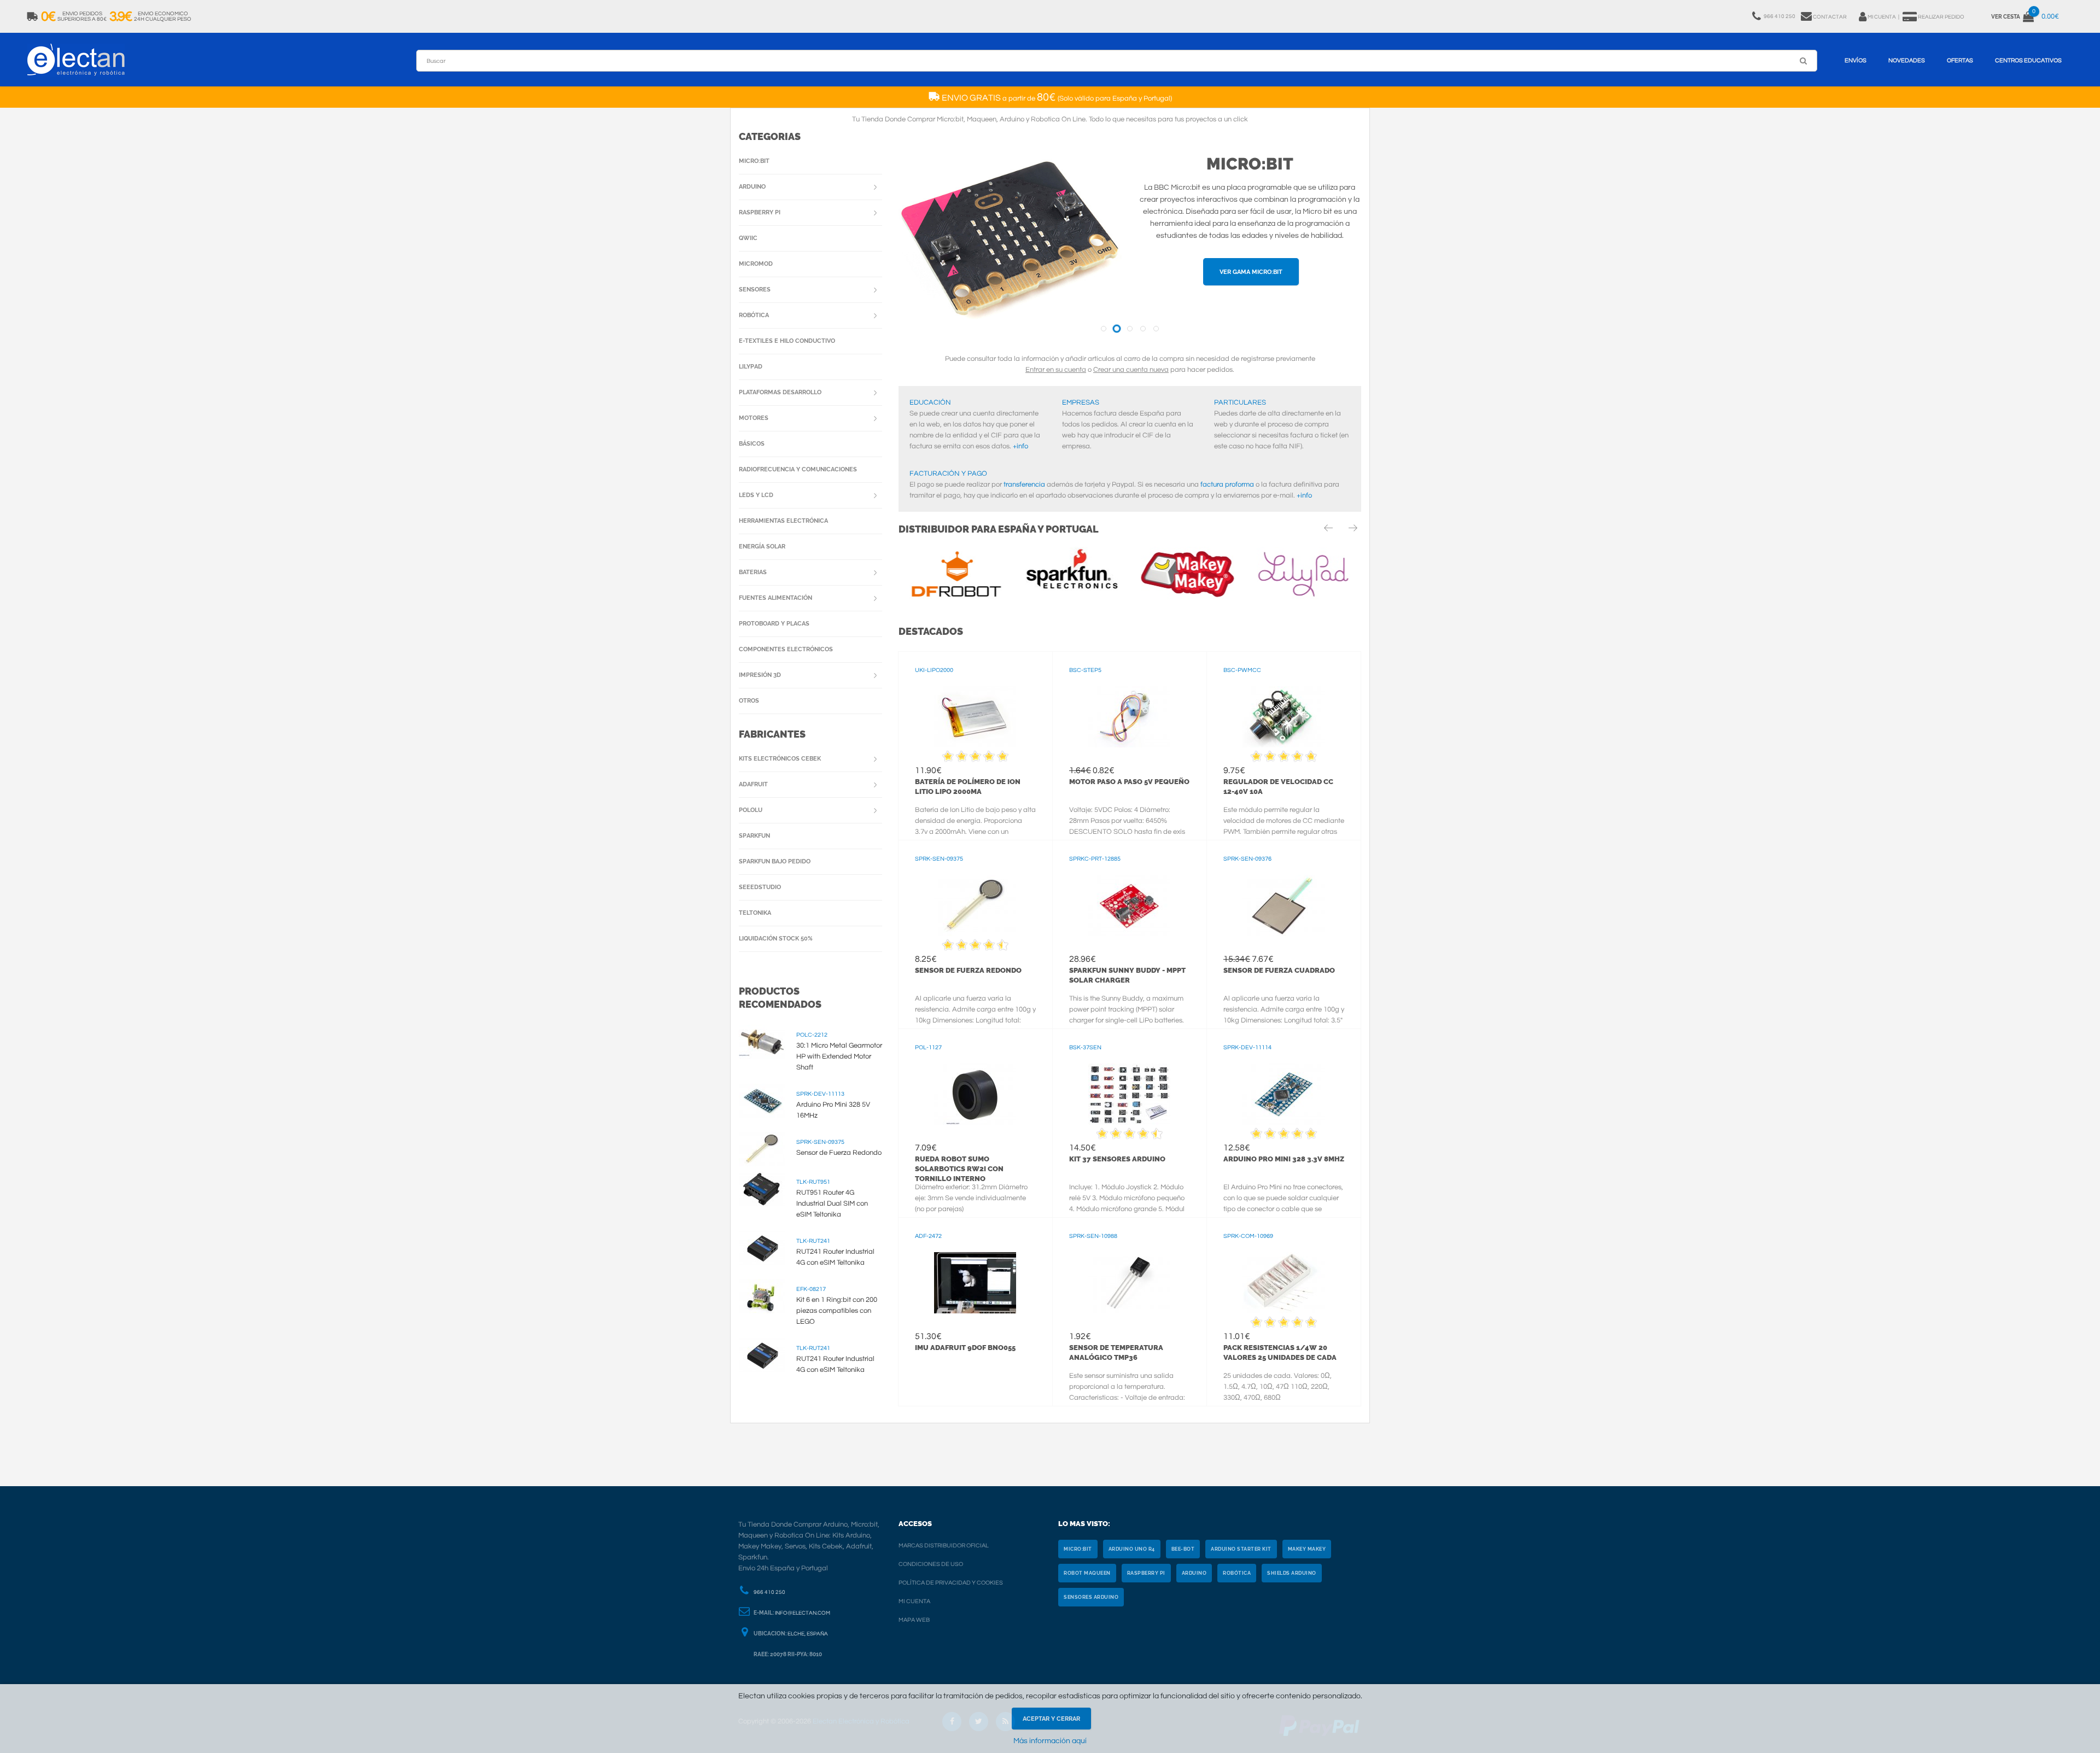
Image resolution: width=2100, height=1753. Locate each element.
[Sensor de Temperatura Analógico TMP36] (1130, 1283)
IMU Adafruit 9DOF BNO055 (965, 1348)
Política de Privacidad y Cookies (951, 1583)
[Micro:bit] (1010, 242)
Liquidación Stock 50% (776, 939)
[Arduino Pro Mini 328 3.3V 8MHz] (1284, 1094)
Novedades (1907, 60)
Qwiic (748, 238)
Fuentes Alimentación (775, 598)
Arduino (752, 187)
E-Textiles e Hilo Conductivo (787, 341)
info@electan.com (803, 1613)
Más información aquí (1050, 1741)
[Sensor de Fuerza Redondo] (975, 905)
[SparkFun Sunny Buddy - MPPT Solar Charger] (1130, 905)
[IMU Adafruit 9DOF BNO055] (975, 1283)
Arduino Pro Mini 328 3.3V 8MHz (1284, 1159)
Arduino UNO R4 (1132, 1549)
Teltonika (755, 913)
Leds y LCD (756, 495)
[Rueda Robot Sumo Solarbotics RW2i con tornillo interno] (975, 1094)
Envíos (1856, 60)
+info (1020, 446)
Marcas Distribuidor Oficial (944, 1545)
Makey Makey (1307, 1549)
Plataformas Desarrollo (780, 392)
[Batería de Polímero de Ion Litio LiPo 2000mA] (975, 717)
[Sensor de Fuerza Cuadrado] (1284, 905)
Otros (749, 701)
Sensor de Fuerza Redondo (968, 970)
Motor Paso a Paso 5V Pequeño (1129, 782)
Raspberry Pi (760, 212)
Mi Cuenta (914, 1601)
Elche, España (808, 1634)
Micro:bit (1250, 164)
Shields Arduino (1292, 1573)
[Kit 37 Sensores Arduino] (1130, 1094)
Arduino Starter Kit (1241, 1549)
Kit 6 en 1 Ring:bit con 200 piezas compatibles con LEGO (837, 1311)
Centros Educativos (2028, 60)
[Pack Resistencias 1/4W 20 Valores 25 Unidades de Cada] (1284, 1283)
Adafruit (753, 784)
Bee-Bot (1183, 1549)
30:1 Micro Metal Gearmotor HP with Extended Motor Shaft (839, 1056)
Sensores (755, 290)
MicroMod (756, 264)
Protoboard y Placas (774, 624)
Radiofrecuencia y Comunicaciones (798, 469)
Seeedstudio (760, 887)
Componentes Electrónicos (786, 649)
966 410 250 (769, 1592)
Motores (754, 418)
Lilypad (751, 367)
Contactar (1830, 17)
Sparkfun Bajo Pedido (775, 861)
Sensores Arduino (1091, 1597)
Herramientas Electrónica (783, 521)
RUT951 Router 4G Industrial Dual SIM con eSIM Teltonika (832, 1203)
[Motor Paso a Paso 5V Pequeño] (1130, 717)
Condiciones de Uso (931, 1564)
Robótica (754, 315)
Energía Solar (762, 547)
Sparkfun (754, 836)
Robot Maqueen (1087, 1573)
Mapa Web (914, 1620)
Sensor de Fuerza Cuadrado (1279, 970)
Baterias (753, 572)
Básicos (752, 444)
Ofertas (1960, 60)
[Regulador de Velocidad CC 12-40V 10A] (1284, 717)
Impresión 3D (760, 675)
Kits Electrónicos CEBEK (780, 759)
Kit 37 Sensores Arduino (1117, 1159)
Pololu (751, 810)
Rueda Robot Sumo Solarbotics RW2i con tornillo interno (959, 1169)
